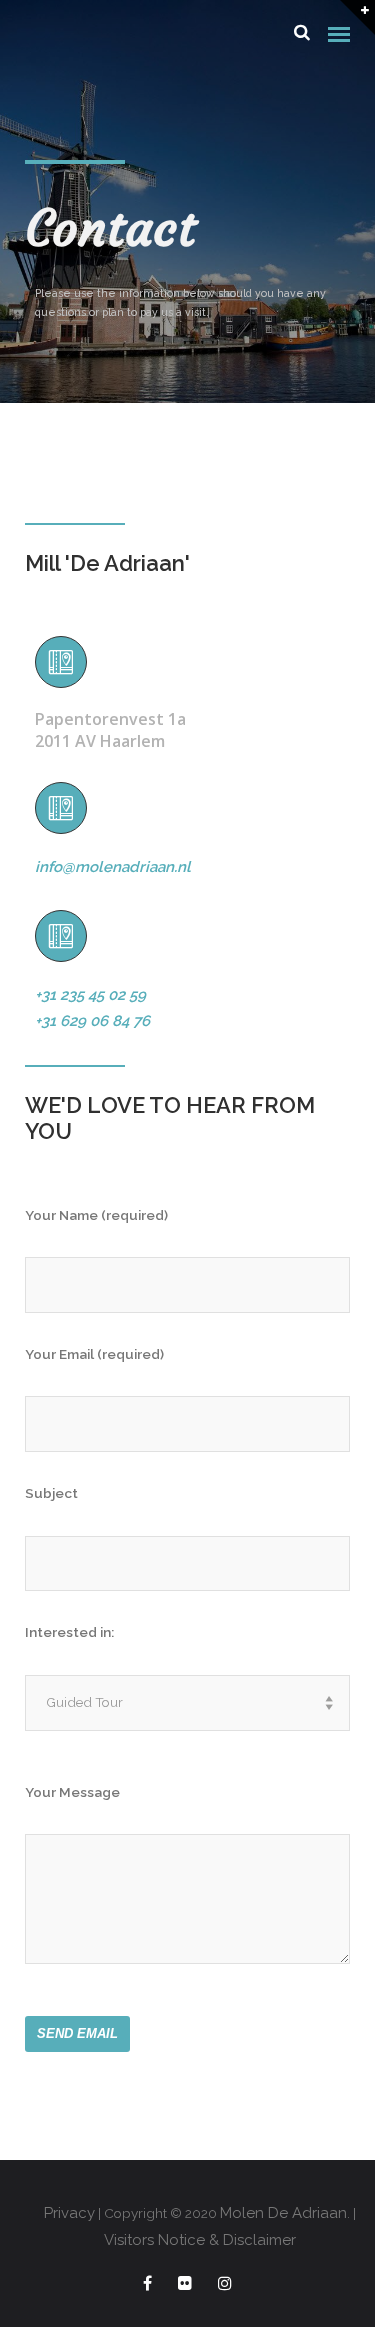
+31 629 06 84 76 (92, 1021)
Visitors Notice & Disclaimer (200, 2240)
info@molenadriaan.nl (113, 867)
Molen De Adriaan (283, 2213)
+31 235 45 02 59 (90, 995)
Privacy (69, 2213)
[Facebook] (147, 2286)
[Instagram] (225, 2286)
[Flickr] (185, 2286)
